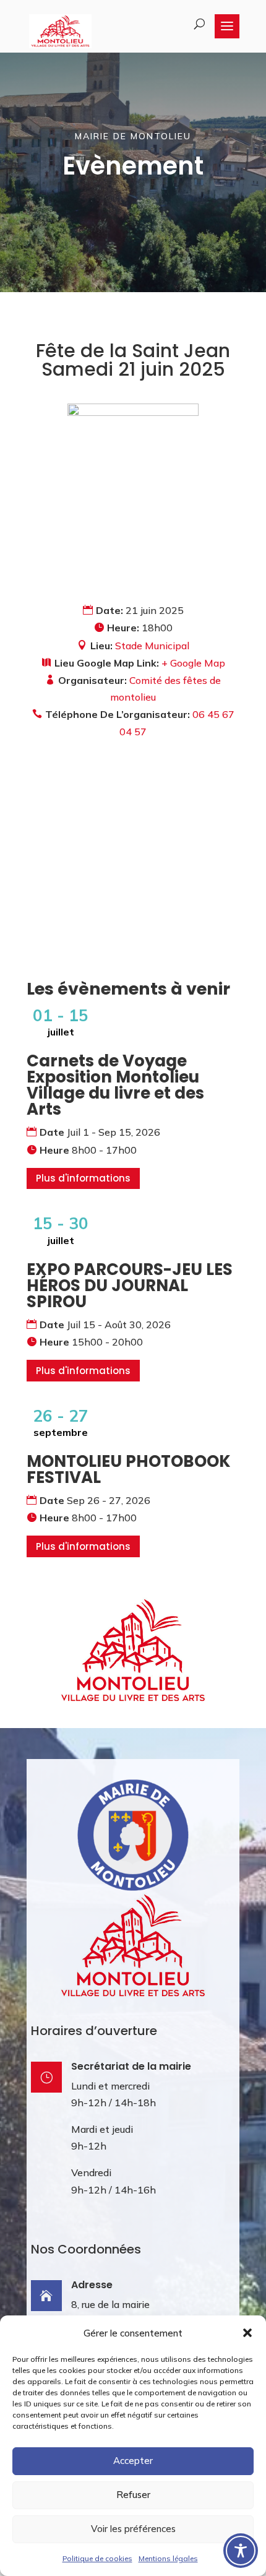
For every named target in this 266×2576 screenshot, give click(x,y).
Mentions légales (168, 2558)
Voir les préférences (133, 2529)
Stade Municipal (152, 646)
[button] (247, 2333)
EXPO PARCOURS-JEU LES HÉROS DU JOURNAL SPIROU (130, 1286)
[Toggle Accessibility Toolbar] (241, 2551)
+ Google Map (193, 663)
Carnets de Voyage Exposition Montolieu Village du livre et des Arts (115, 1085)
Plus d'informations (83, 1178)
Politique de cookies (97, 2558)
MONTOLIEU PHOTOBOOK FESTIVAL (129, 1469)
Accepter (133, 2461)
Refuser (133, 2495)
